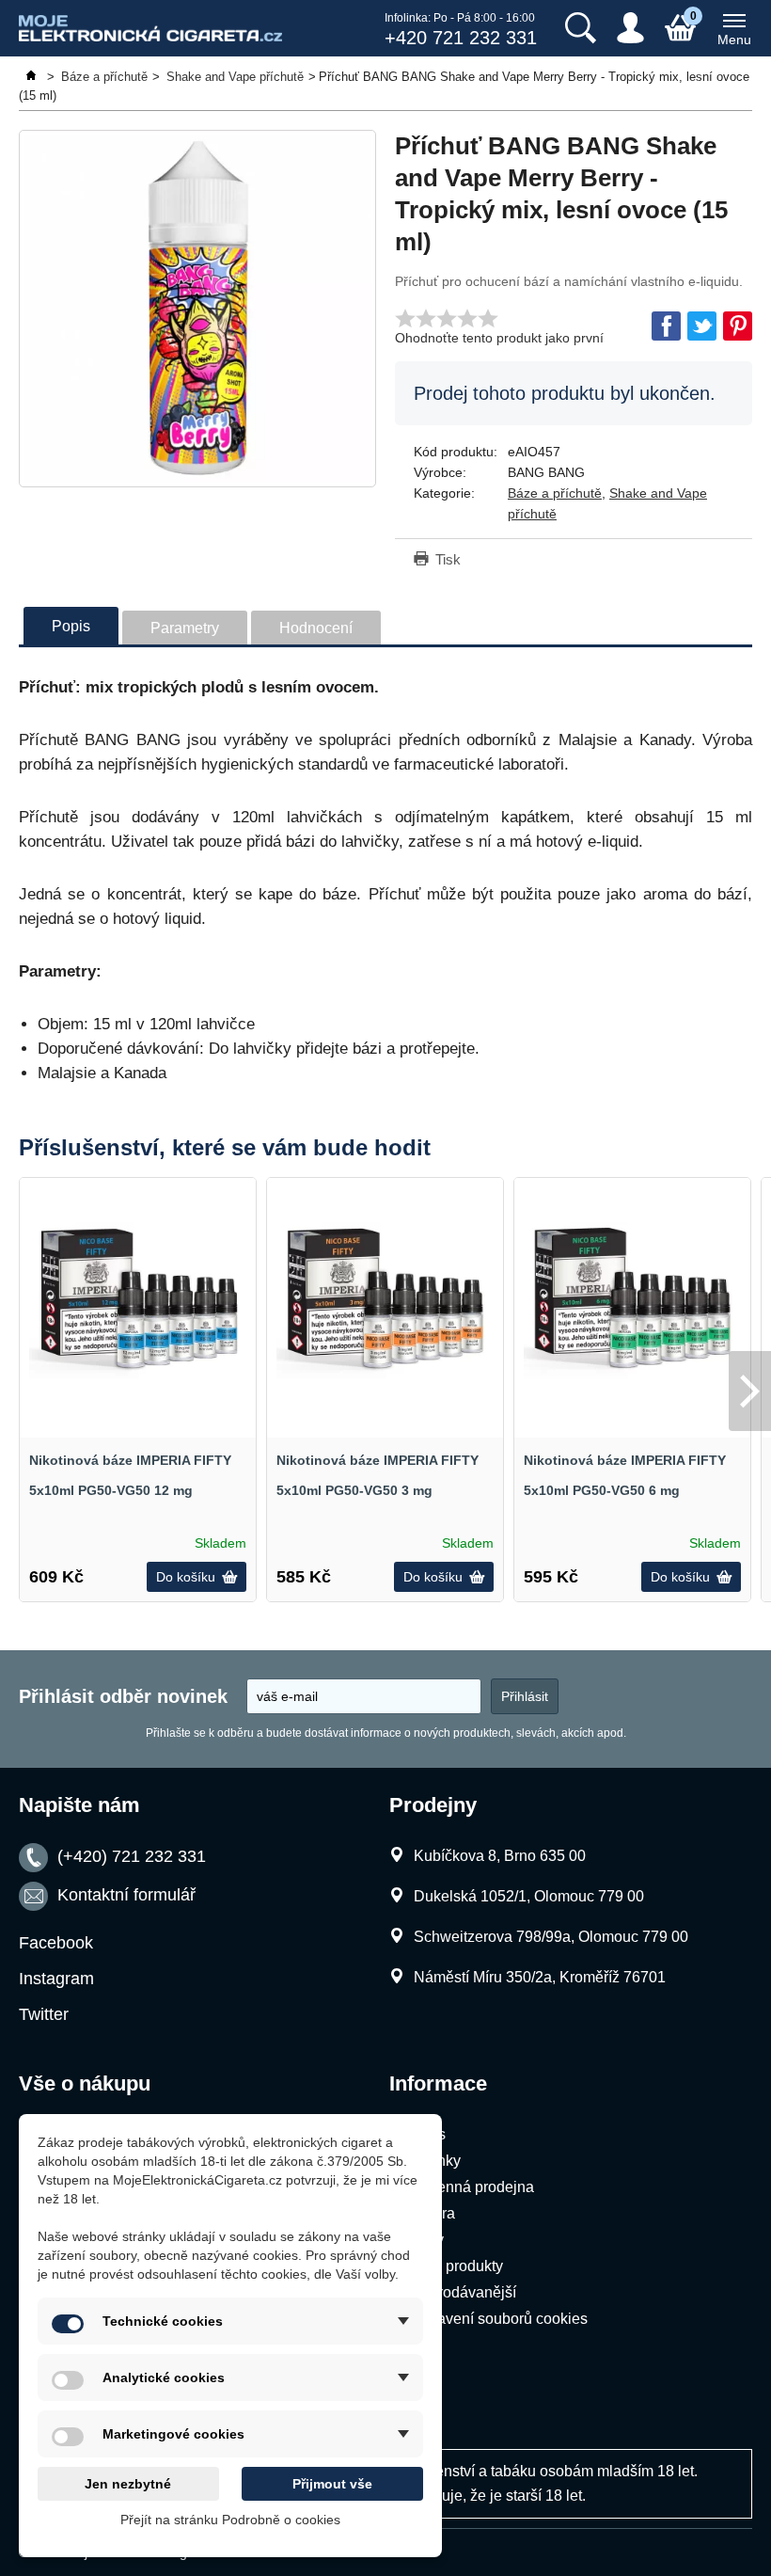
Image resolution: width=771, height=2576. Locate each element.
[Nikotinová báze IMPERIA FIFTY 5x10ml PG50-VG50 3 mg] (385, 1296)
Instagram (56, 1979)
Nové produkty (455, 2266)
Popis (71, 626)
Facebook (56, 1943)
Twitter (44, 2014)
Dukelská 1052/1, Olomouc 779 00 (529, 1896)
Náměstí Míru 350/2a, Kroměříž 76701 (540, 1977)
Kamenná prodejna (470, 2187)
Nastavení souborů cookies (497, 2319)
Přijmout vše (332, 2484)
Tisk (448, 559)
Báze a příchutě (555, 493)
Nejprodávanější (461, 2292)
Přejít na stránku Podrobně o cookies (230, 2520)
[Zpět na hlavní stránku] (33, 77)
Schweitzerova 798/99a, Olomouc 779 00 (551, 1937)
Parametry (185, 628)
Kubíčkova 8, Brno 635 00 (500, 1856)
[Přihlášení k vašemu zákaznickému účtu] (630, 28)
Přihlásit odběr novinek (123, 1696)
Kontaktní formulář (126, 1895)
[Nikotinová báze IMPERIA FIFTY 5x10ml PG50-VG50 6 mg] (632, 1296)
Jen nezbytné (128, 2484)
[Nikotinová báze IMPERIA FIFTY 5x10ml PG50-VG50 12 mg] (138, 1296)
